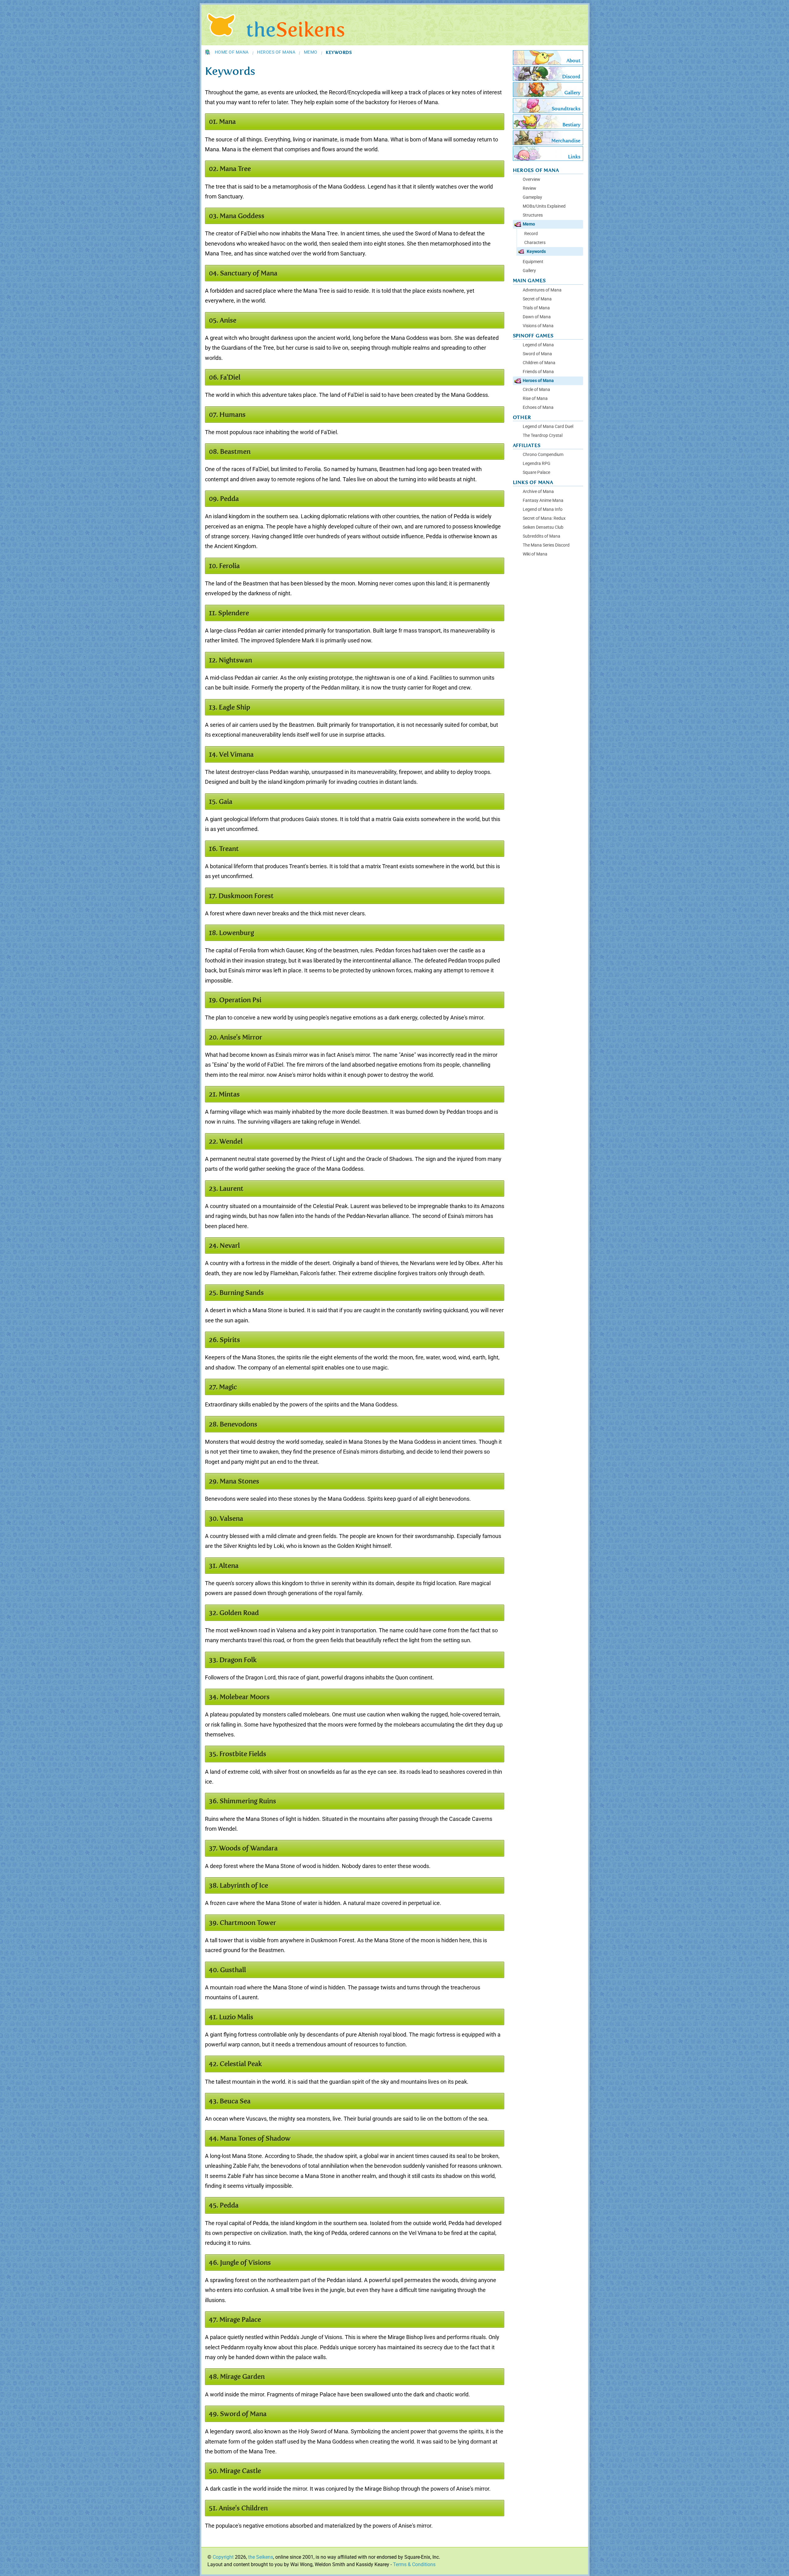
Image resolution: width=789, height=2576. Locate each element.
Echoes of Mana (538, 407)
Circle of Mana (536, 390)
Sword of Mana (537, 354)
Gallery (529, 271)
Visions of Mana (538, 326)
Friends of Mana (538, 372)
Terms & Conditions (414, 2564)
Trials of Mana (536, 308)
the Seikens (261, 2557)
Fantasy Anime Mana (543, 501)
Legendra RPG (537, 464)
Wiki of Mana (535, 554)
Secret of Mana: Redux (544, 518)
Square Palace (536, 472)
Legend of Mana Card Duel (548, 427)
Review (529, 188)
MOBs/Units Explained (544, 206)
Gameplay (532, 197)
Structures (533, 215)
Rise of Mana (535, 399)
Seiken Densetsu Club (543, 527)
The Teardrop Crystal (543, 435)
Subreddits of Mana (542, 536)
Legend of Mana (538, 345)
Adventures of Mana (542, 290)
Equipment (533, 262)
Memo (311, 52)
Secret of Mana (537, 299)
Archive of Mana (538, 492)
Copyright (223, 2557)
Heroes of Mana (276, 52)
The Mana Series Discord (546, 545)
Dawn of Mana (537, 317)
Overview (531, 179)
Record (531, 234)
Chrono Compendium (543, 455)
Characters (535, 242)
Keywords (536, 251)
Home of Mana (232, 52)
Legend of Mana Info (543, 509)
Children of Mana (539, 363)
